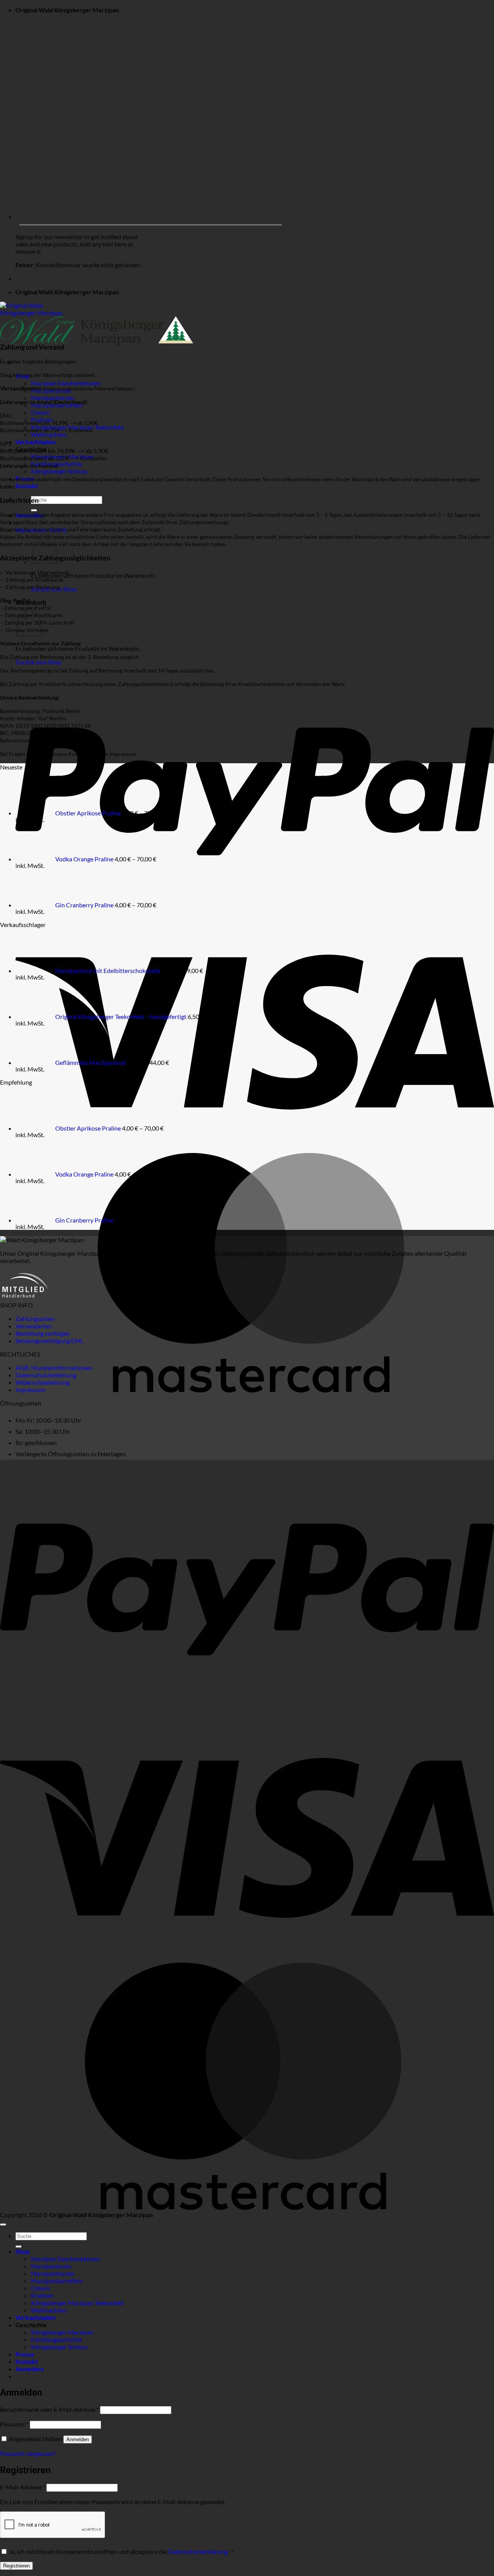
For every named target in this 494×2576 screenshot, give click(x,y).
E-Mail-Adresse (23, 2487)
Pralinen (42, 2295)
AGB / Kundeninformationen (54, 1368)
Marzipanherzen (53, 2273)
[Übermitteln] (34, 510)
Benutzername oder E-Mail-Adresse (49, 2409)
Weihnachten (49, 434)
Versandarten (34, 1326)
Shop (22, 2251)
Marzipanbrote (51, 2266)
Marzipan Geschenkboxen (66, 383)
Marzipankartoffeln (57, 2281)
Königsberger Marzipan (62, 2332)
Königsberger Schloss (59, 471)
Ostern (40, 412)
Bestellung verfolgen (43, 1333)
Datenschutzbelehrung (46, 1375)
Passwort (14, 2424)
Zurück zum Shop (38, 662)
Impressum (30, 1390)
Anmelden (78, 2439)
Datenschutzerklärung (198, 2551)
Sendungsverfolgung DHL (49, 1341)
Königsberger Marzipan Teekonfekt (77, 2303)
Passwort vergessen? (28, 2453)
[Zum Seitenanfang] (3, 2224)
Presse (25, 2354)
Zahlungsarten (35, 1319)
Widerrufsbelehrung (42, 1382)
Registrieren (16, 2566)
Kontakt (27, 486)
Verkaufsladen (36, 442)
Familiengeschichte (56, 2339)
